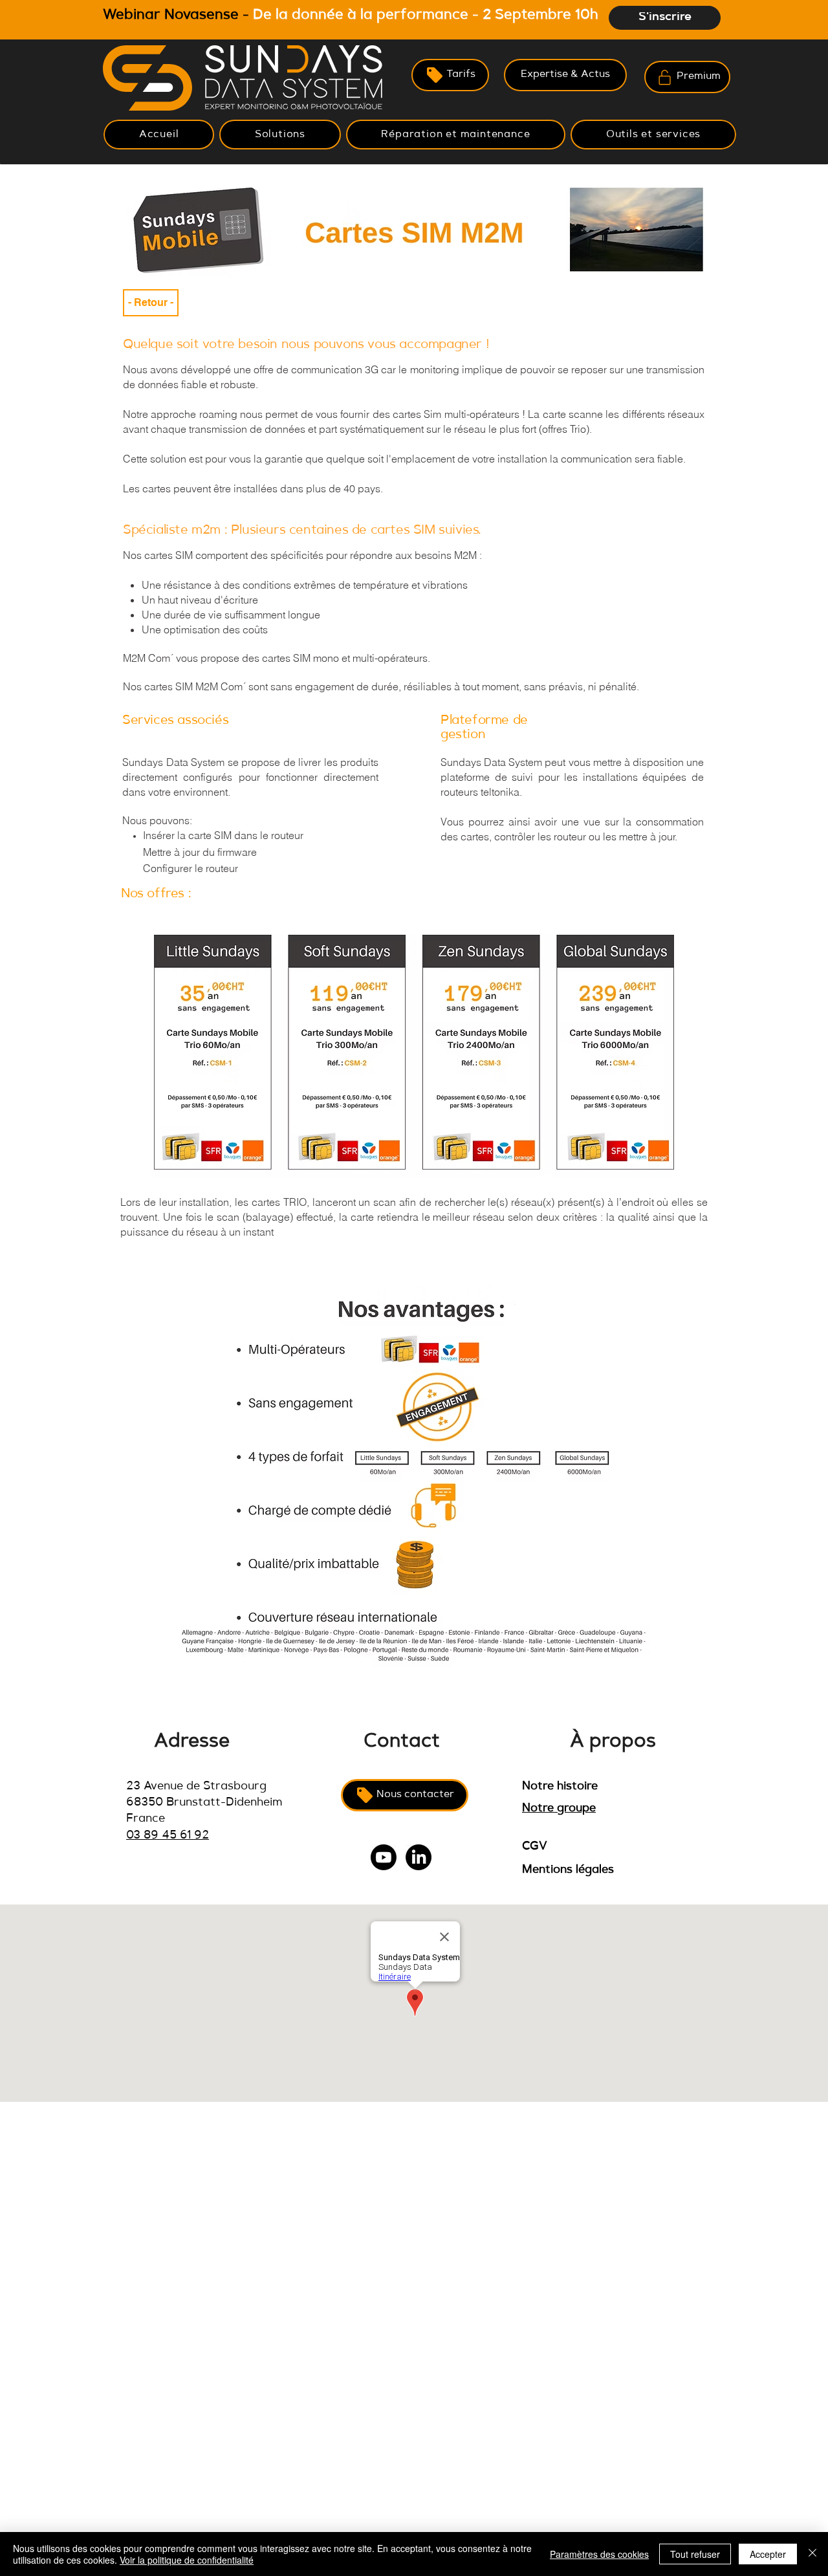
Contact (402, 1742)
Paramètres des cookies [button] (599, 2554)
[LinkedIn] (419, 1857)
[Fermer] (812, 2554)
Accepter (768, 2554)
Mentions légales (568, 1870)
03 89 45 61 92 (168, 1836)
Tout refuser (695, 2554)
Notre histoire (560, 1787)
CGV (535, 1847)
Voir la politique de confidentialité (187, 2560)
